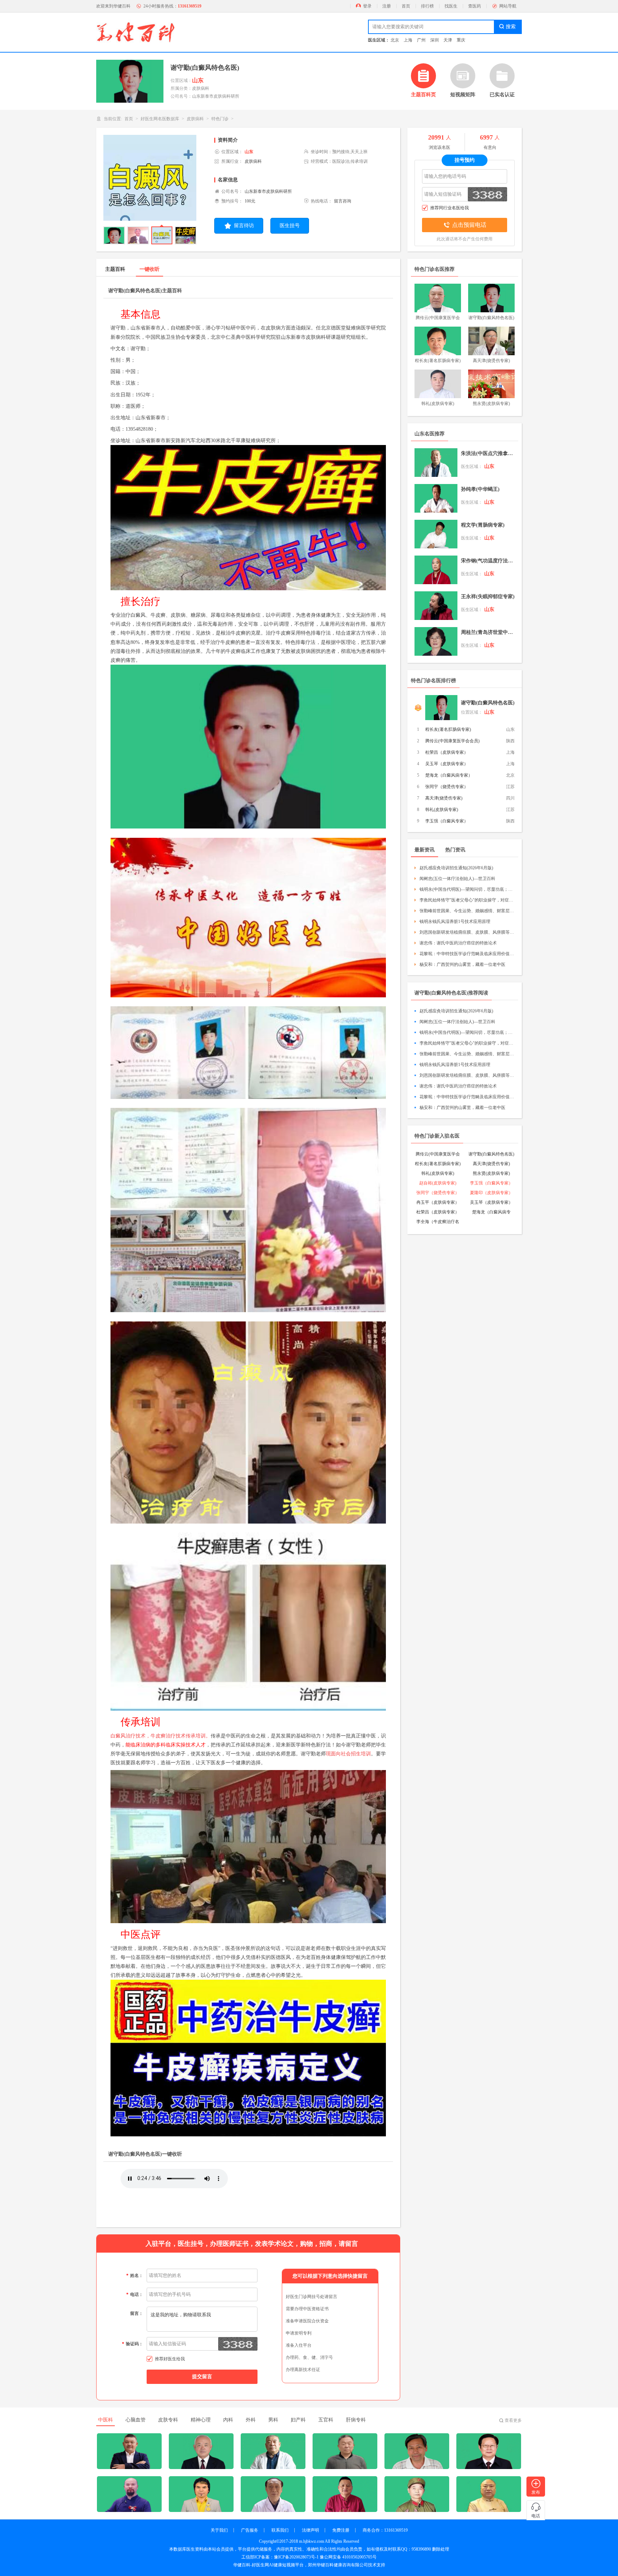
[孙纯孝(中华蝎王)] (436, 498)
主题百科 (115, 269)
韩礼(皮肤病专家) (442, 810)
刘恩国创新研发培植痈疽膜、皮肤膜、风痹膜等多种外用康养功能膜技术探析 (467, 932)
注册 (387, 6)
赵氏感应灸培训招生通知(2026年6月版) (456, 868)
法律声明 (310, 2530)
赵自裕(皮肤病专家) (438, 1183)
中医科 (106, 2420)
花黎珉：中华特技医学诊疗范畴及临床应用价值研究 (467, 954)
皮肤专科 (168, 2420)
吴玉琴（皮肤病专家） (447, 764)
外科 (251, 2420)
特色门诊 (220, 119)
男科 (273, 2420)
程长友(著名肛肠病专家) (448, 729)
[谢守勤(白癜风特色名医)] (441, 708)
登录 (367, 6)
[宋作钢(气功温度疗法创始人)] (436, 570)
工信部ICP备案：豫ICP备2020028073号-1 (280, 2557)
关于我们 (219, 2530)
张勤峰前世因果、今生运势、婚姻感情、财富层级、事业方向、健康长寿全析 (467, 911)
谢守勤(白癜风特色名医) (488, 703)
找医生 (451, 6)
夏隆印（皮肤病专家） (491, 1193)
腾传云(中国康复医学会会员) (452, 741)
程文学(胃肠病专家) (483, 525)
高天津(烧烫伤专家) (444, 798)
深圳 (435, 40)
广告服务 (250, 2530)
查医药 (475, 6)
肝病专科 (356, 2420)
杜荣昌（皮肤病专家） (447, 752)
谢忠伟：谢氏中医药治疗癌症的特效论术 (458, 943)
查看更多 (513, 2420)
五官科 (326, 2420)
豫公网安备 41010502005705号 (348, 2557)
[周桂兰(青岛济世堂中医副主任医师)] (436, 641)
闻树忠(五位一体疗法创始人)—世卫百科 (457, 879)
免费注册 (341, 2530)
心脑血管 (136, 2420)
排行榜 (427, 6)
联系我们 (280, 2530)
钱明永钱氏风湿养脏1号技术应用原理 (455, 922)
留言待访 (244, 226)
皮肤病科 (195, 119)
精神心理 (201, 2420)
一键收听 (149, 269)
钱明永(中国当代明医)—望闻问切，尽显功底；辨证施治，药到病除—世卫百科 (467, 889)
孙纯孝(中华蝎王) (480, 489)
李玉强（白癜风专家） (447, 821)
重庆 (461, 40)
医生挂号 (290, 226)
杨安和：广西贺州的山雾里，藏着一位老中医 (462, 964)
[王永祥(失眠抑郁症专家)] (436, 606)
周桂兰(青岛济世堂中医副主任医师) (488, 632)
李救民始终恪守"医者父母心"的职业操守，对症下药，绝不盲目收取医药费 (467, 900)
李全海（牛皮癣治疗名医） (438, 1222)
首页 (406, 6)
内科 (228, 2420)
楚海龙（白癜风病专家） (449, 775)
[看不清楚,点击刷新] (238, 2344)
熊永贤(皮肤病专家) (491, 1173)
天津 (448, 40)
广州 (421, 40)
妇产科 (298, 2420)
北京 (395, 40)
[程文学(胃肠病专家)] (436, 534)
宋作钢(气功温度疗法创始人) (488, 561)
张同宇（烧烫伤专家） (447, 787)
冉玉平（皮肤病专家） (438, 1202)
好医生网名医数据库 (160, 119)
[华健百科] (136, 32)
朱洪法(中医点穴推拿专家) (488, 453)
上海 (408, 40)
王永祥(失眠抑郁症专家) (488, 597)
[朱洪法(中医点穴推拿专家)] (436, 463)
